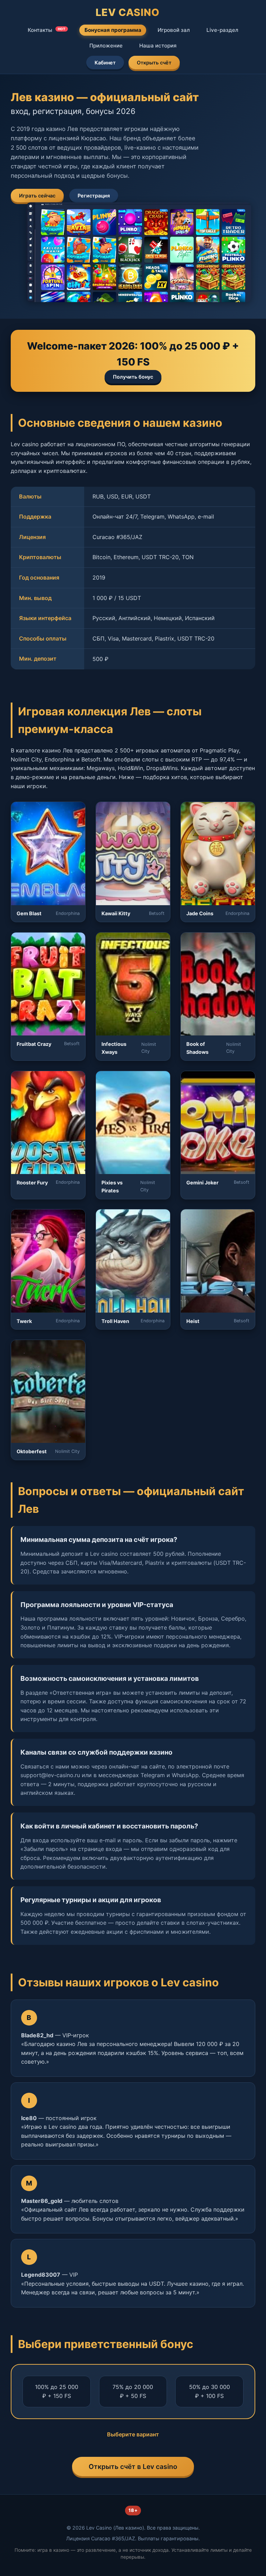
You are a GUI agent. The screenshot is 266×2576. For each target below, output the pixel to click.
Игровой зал (174, 30)
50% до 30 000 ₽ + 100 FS (210, 2391)
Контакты (47, 30)
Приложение (106, 46)
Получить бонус (133, 377)
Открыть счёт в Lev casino (133, 2467)
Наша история (158, 46)
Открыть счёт (154, 63)
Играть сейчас (37, 196)
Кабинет (105, 63)
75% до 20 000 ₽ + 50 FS (133, 2391)
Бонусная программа (113, 30)
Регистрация (94, 196)
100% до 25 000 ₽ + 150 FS (57, 2391)
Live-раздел (222, 30)
